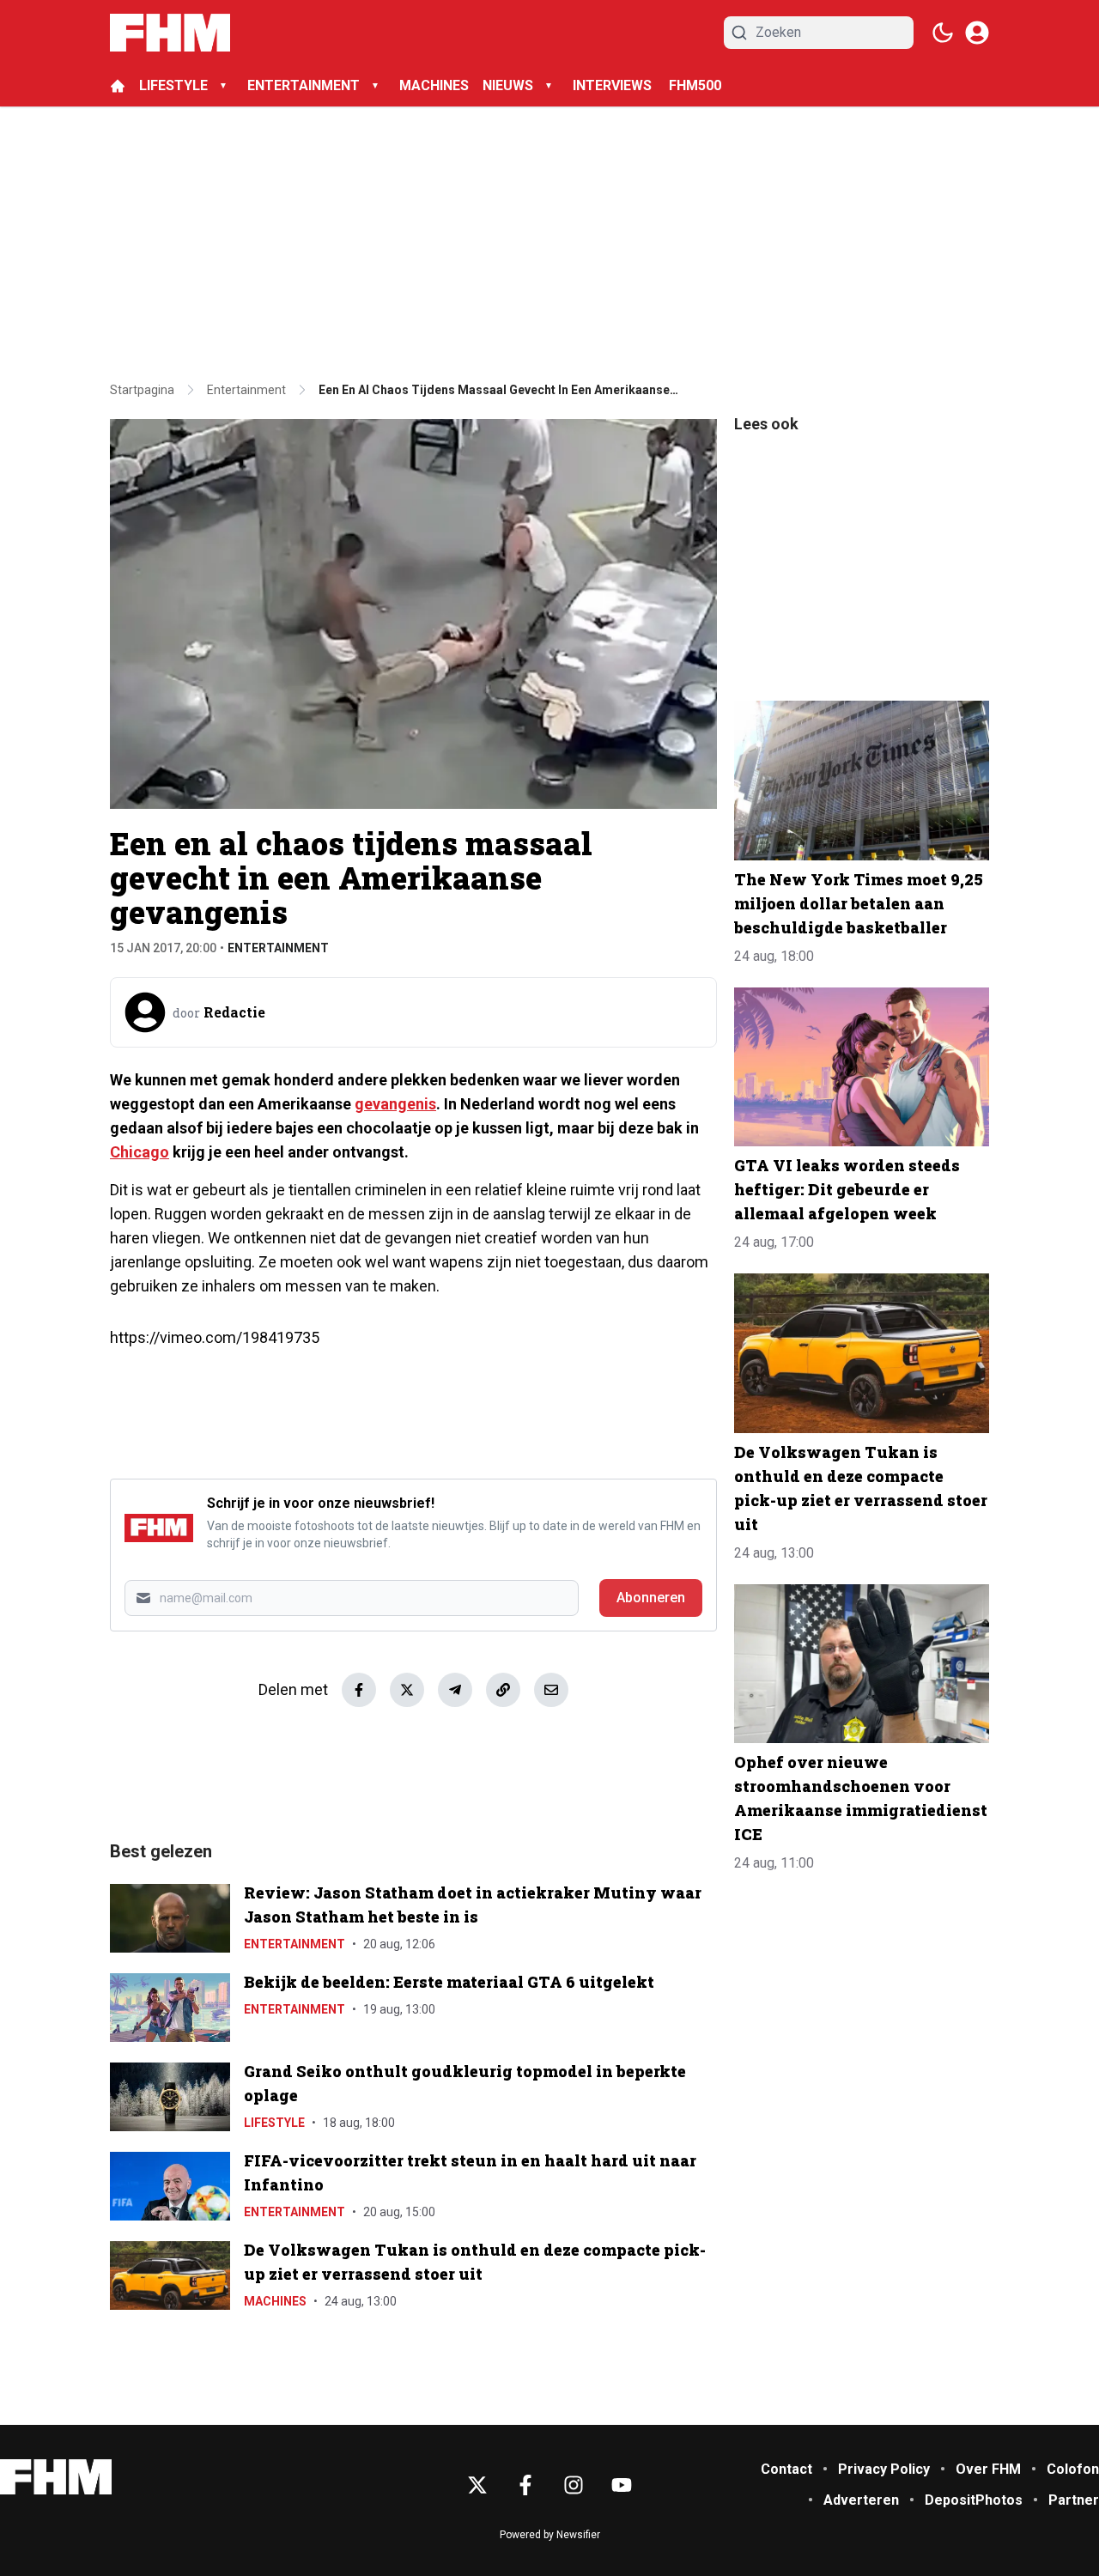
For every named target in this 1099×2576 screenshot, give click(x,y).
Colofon (1073, 2469)
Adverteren (861, 2500)
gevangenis (395, 1104)
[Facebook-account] (525, 2485)
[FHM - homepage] (170, 33)
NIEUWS (508, 85)
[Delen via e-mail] (551, 1690)
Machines (275, 2301)
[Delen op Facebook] (359, 1690)
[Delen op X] (407, 1690)
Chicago (140, 1152)
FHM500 (695, 85)
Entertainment (278, 948)
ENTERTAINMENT (304, 85)
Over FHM (988, 2469)
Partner (1074, 2500)
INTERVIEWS (614, 85)
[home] (118, 86)
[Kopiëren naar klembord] (503, 1690)
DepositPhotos (974, 2500)
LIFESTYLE (173, 85)
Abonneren (651, 1598)
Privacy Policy (884, 2469)
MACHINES (434, 85)
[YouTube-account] (622, 2485)
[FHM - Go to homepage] (56, 2477)
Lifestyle (274, 2123)
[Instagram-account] (574, 2485)
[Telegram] (455, 1690)
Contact (786, 2469)
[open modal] (977, 33)
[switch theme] (943, 33)
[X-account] (477, 2485)
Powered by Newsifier (550, 2535)
